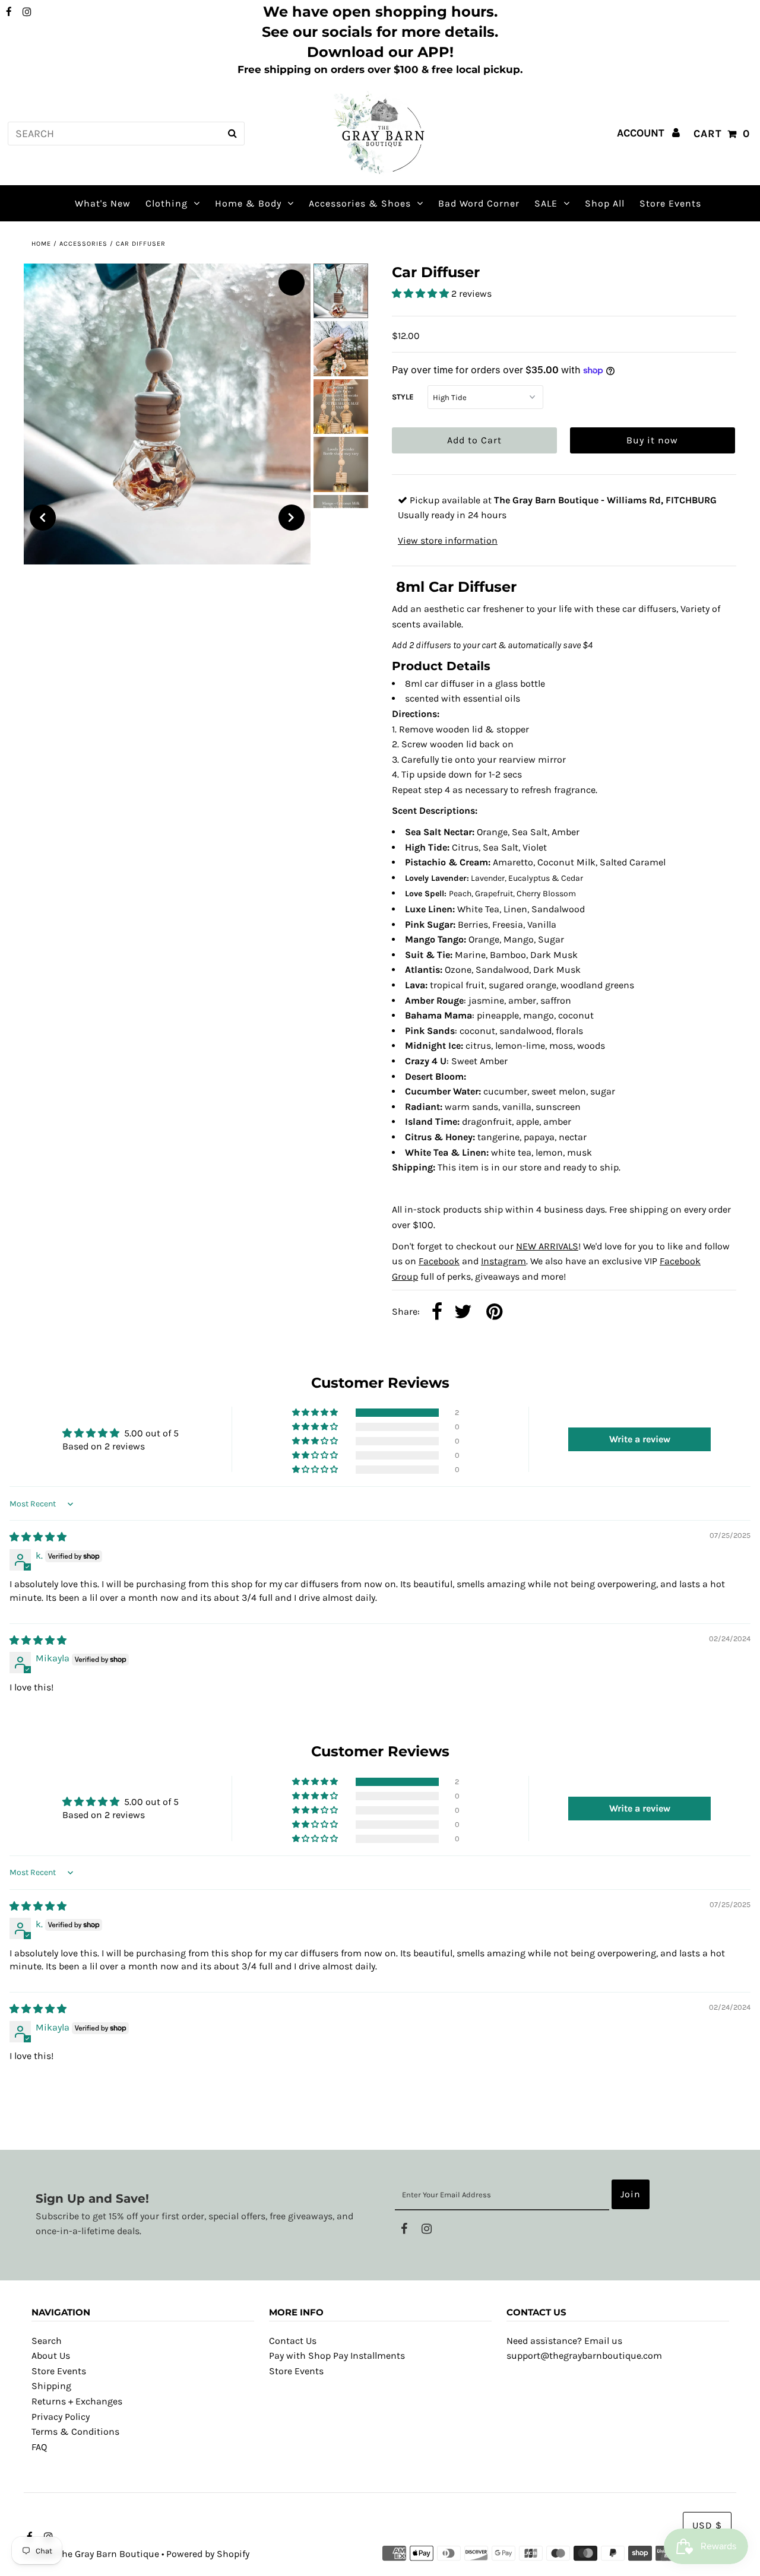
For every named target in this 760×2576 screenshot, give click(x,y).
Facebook (439, 1261)
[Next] (292, 518)
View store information (448, 540)
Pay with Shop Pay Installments (337, 2355)
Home (41, 244)
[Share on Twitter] (463, 1313)
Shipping (51, 2386)
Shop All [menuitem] (605, 203)
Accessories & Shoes (360, 203)
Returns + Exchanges (77, 2401)
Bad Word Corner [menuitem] (479, 203)
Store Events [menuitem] (670, 203)
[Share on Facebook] (437, 1313)
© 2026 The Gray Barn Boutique (91, 2554)
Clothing (167, 203)
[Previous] (43, 518)
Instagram (503, 1261)
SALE (546, 203)
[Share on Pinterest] (494, 1313)
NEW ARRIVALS (547, 1246)
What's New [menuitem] (103, 203)
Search (47, 2341)
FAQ (39, 2447)
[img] (38, 1537)
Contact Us (293, 2341)
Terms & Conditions (75, 2431)
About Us (51, 2355)
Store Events (59, 2371)
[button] (422, 294)
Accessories (83, 244)
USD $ (707, 2525)
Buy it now (652, 440)
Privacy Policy (61, 2417)
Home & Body (248, 203)
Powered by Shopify (208, 2554)
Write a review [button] (640, 1439)
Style (403, 397)
